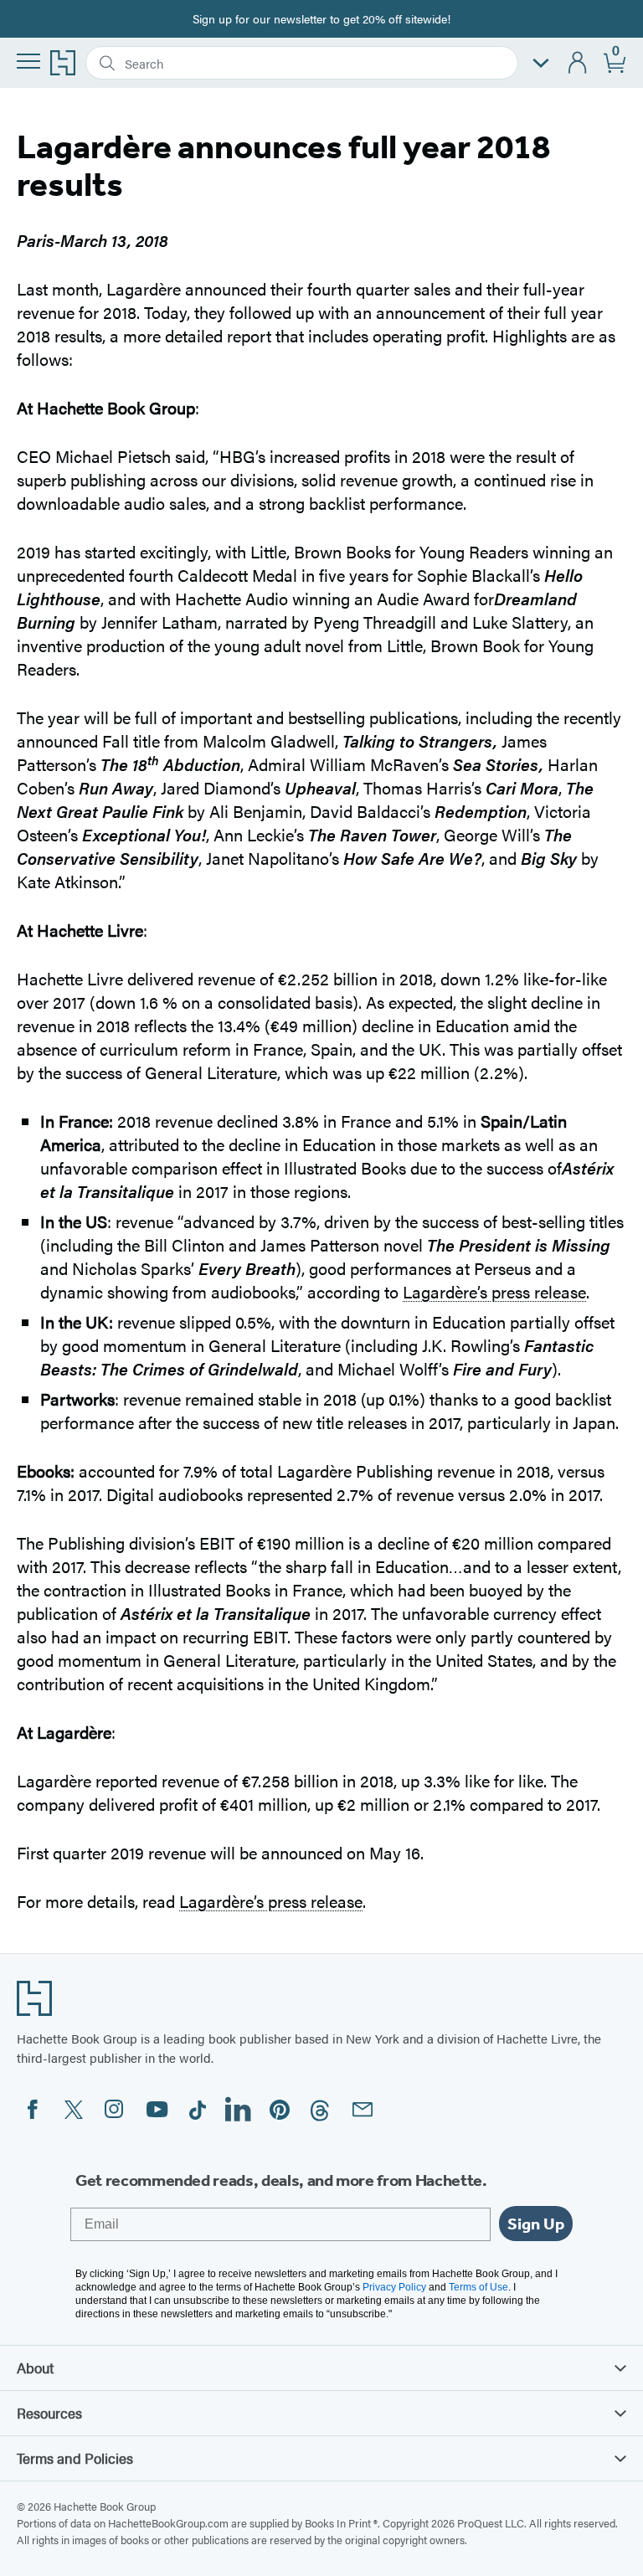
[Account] (578, 63)
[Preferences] (541, 63)
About (35, 2368)
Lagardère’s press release (494, 1291)
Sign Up (536, 2224)
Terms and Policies (75, 2458)
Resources (49, 2413)
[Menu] (28, 61)
